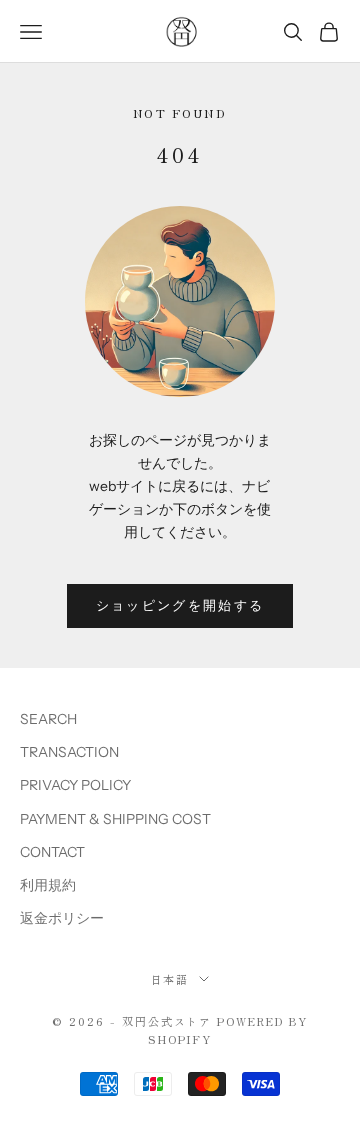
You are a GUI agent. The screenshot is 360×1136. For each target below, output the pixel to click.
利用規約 (48, 885)
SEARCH (48, 719)
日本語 (170, 979)
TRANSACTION (69, 752)
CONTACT (52, 852)
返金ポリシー (62, 918)
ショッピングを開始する (180, 605)
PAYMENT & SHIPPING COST (115, 819)
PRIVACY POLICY (75, 785)
